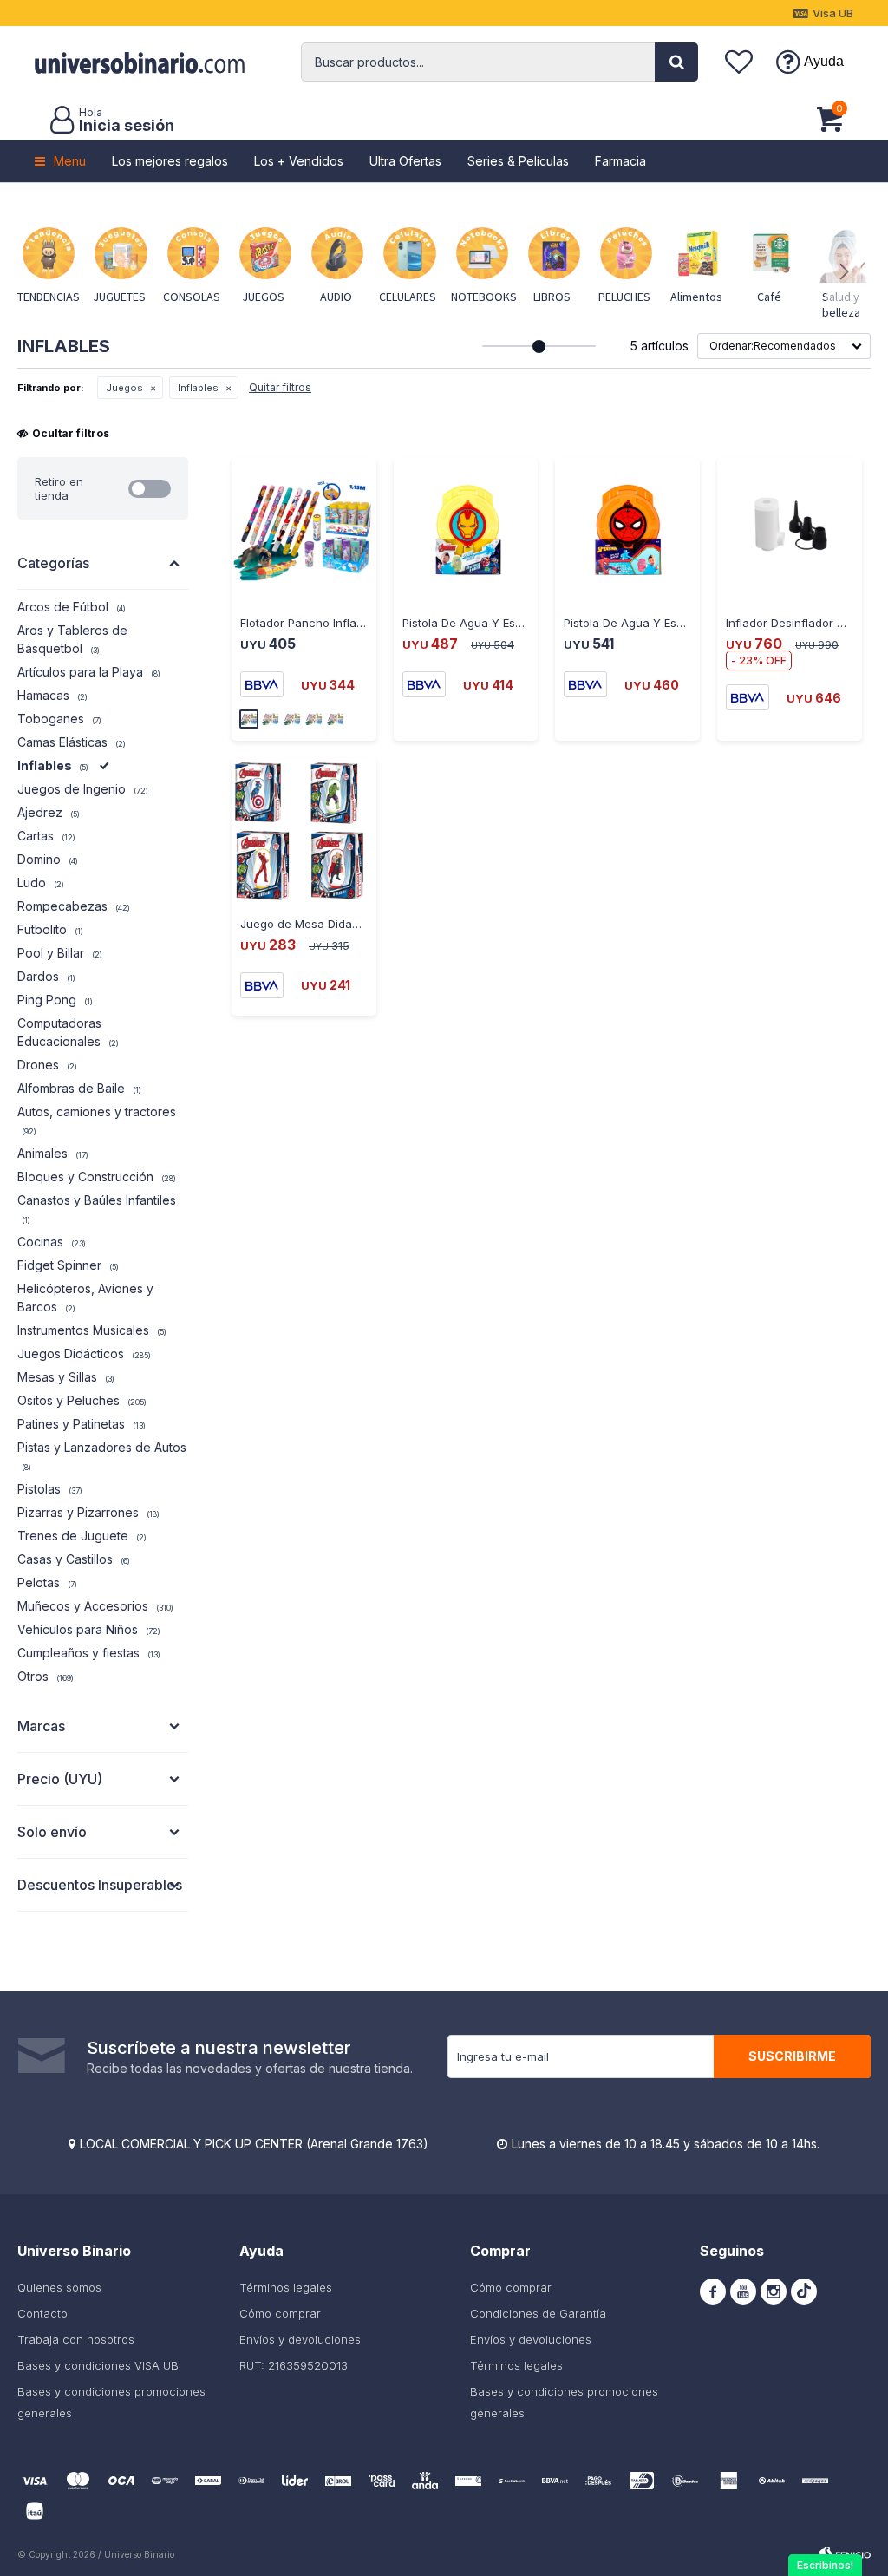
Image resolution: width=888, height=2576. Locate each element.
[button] (676, 62)
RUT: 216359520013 (294, 2365)
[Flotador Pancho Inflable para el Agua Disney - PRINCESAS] (336, 719)
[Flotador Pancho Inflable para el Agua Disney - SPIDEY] (271, 719)
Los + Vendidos (299, 161)
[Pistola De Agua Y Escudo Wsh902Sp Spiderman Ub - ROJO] (627, 530)
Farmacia (620, 161)
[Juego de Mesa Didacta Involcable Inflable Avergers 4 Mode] (304, 830)
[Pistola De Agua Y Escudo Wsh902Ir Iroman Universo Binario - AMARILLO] (466, 530)
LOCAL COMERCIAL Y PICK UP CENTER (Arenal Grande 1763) (254, 2144)
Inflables (198, 388)
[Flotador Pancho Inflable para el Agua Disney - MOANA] (314, 719)
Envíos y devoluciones (300, 2339)
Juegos (124, 388)
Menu (70, 161)
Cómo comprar (280, 2313)
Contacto (42, 2313)
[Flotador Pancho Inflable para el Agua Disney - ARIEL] (292, 719)
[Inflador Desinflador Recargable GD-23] (790, 530)
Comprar (270, 604)
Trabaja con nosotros (76, 2339)
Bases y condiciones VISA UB (98, 2365)
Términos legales (286, 2287)
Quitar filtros (280, 387)
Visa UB (833, 13)
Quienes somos (59, 2287)
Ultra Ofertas (405, 161)
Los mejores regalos (170, 161)
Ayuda (824, 61)
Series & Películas (518, 161)
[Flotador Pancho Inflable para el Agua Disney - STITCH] (304, 530)
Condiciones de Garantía (538, 2313)
